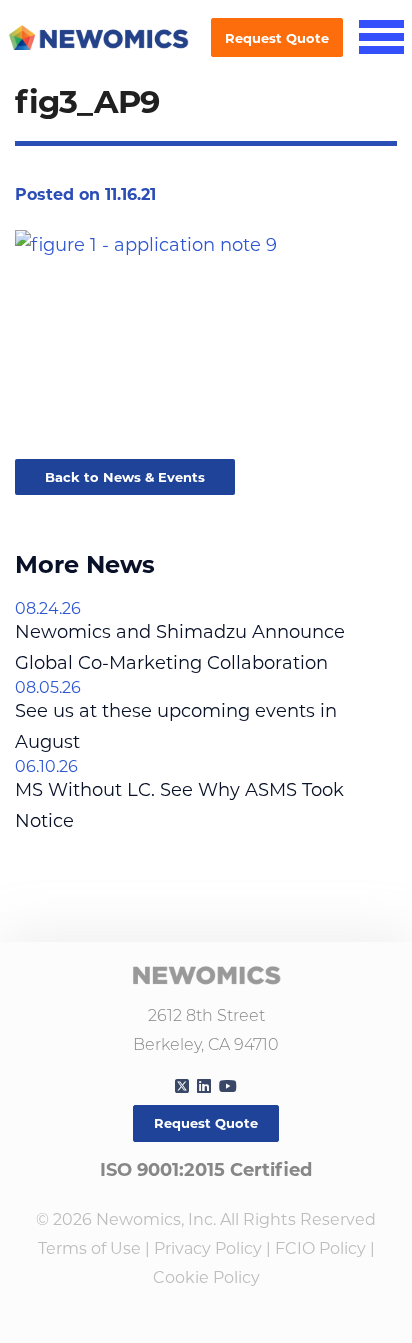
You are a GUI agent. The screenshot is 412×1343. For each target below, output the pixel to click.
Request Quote (277, 38)
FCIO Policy (320, 1248)
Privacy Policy (208, 1248)
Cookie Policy (206, 1277)
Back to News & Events (125, 477)
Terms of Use (89, 1248)
